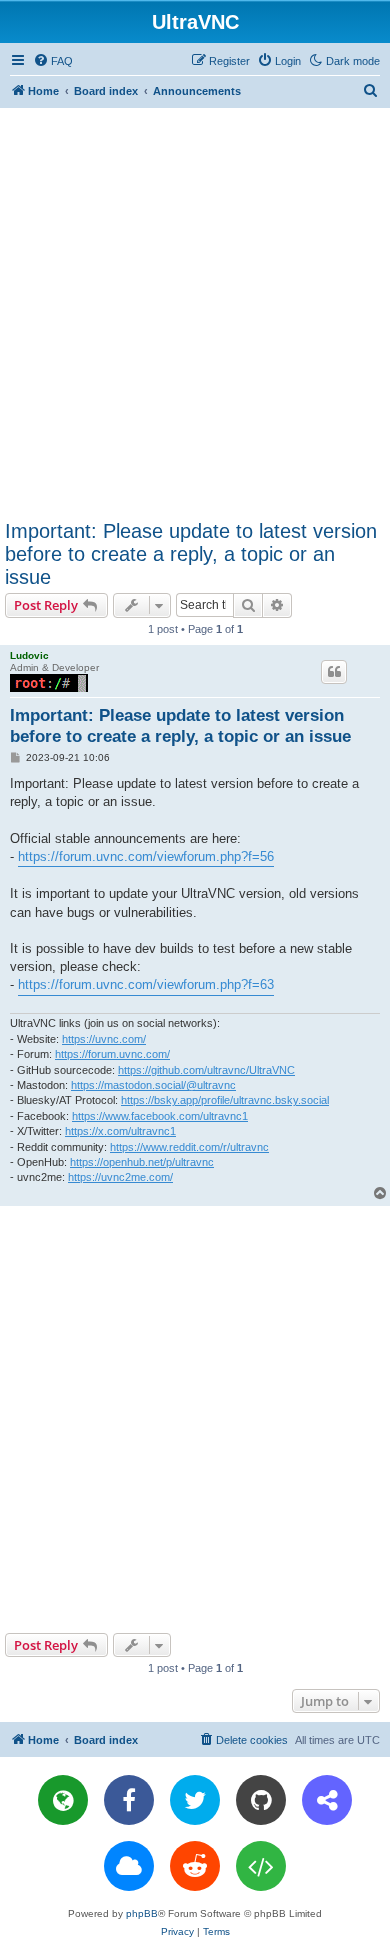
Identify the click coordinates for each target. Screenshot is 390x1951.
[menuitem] (53, 61)
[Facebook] (129, 1800)
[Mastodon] (327, 1800)
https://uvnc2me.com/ (120, 1177)
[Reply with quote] (334, 672)
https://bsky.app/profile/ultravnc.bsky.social (225, 1100)
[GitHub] (261, 1800)
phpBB (142, 1913)
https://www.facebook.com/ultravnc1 (160, 1116)
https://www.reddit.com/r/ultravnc (189, 1147)
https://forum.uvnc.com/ (112, 1054)
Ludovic (29, 655)
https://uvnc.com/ (104, 1039)
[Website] (63, 1800)
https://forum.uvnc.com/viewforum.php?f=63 (146, 984)
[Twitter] (195, 1800)
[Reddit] (195, 1866)
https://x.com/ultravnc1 (120, 1131)
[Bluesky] (129, 1866)
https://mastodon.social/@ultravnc (153, 1085)
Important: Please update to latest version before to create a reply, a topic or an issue (191, 554)
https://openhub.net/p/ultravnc (142, 1162)
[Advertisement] (195, 313)
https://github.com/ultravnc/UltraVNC (206, 1070)
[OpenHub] (261, 1866)
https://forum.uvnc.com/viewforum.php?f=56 (146, 856)
